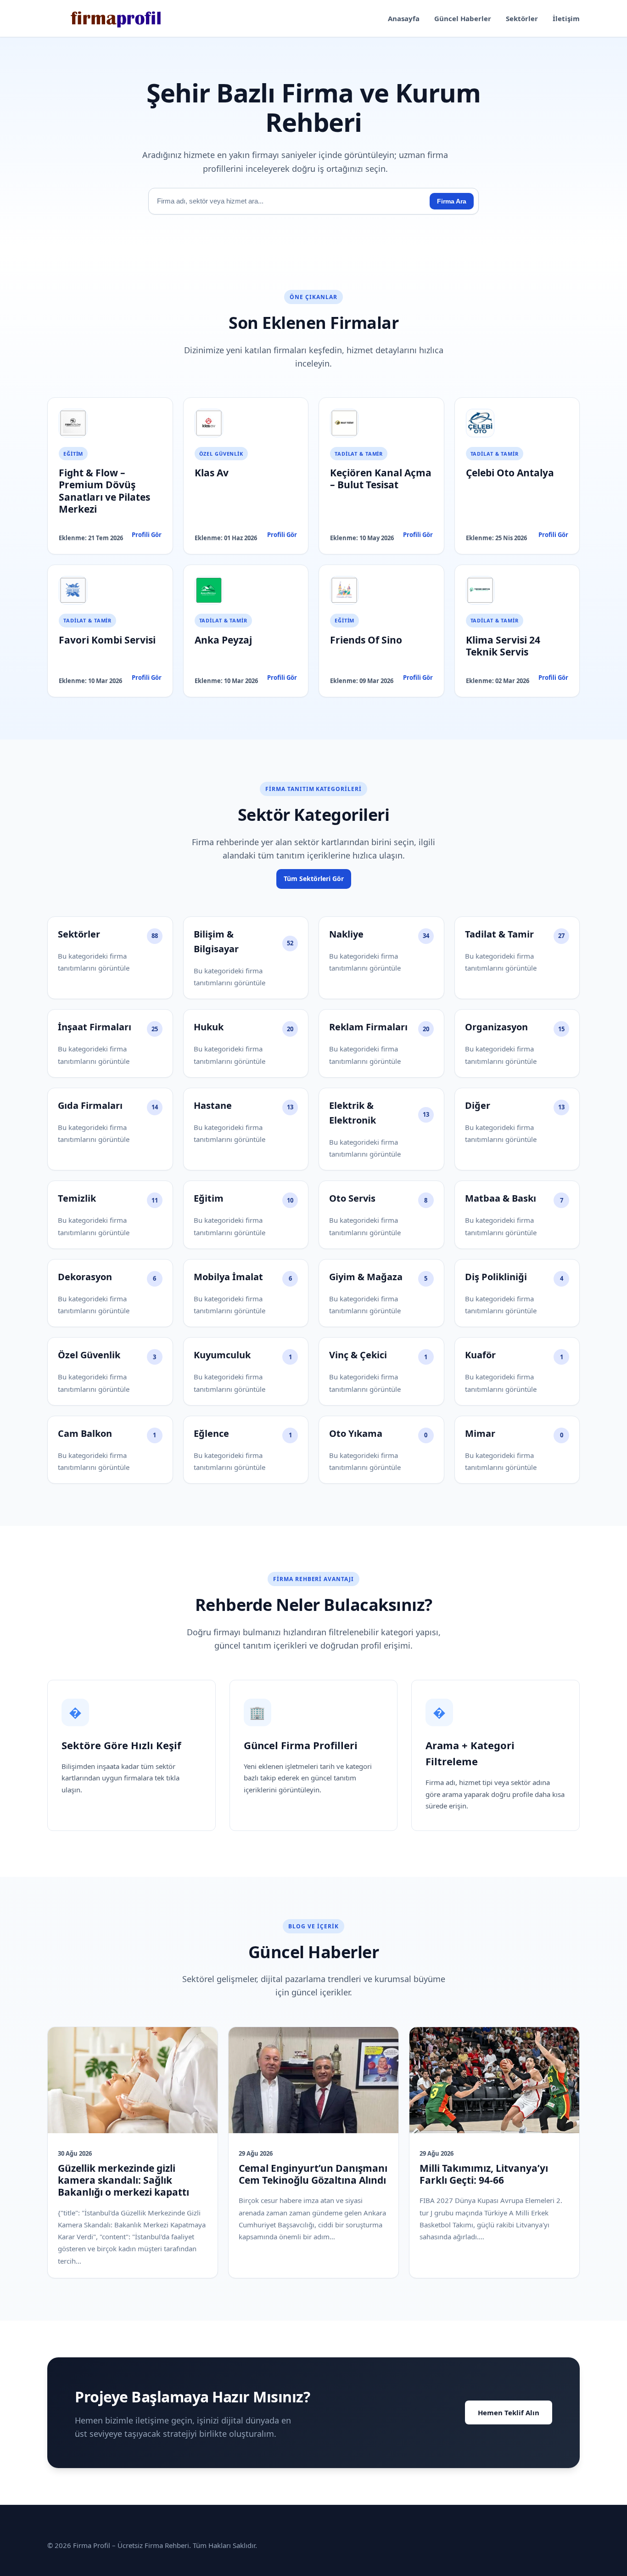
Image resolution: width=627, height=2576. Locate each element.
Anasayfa (404, 18)
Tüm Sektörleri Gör (314, 878)
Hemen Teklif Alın (509, 2412)
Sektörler (522, 18)
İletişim (566, 18)
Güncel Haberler (463, 18)
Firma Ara (452, 201)
